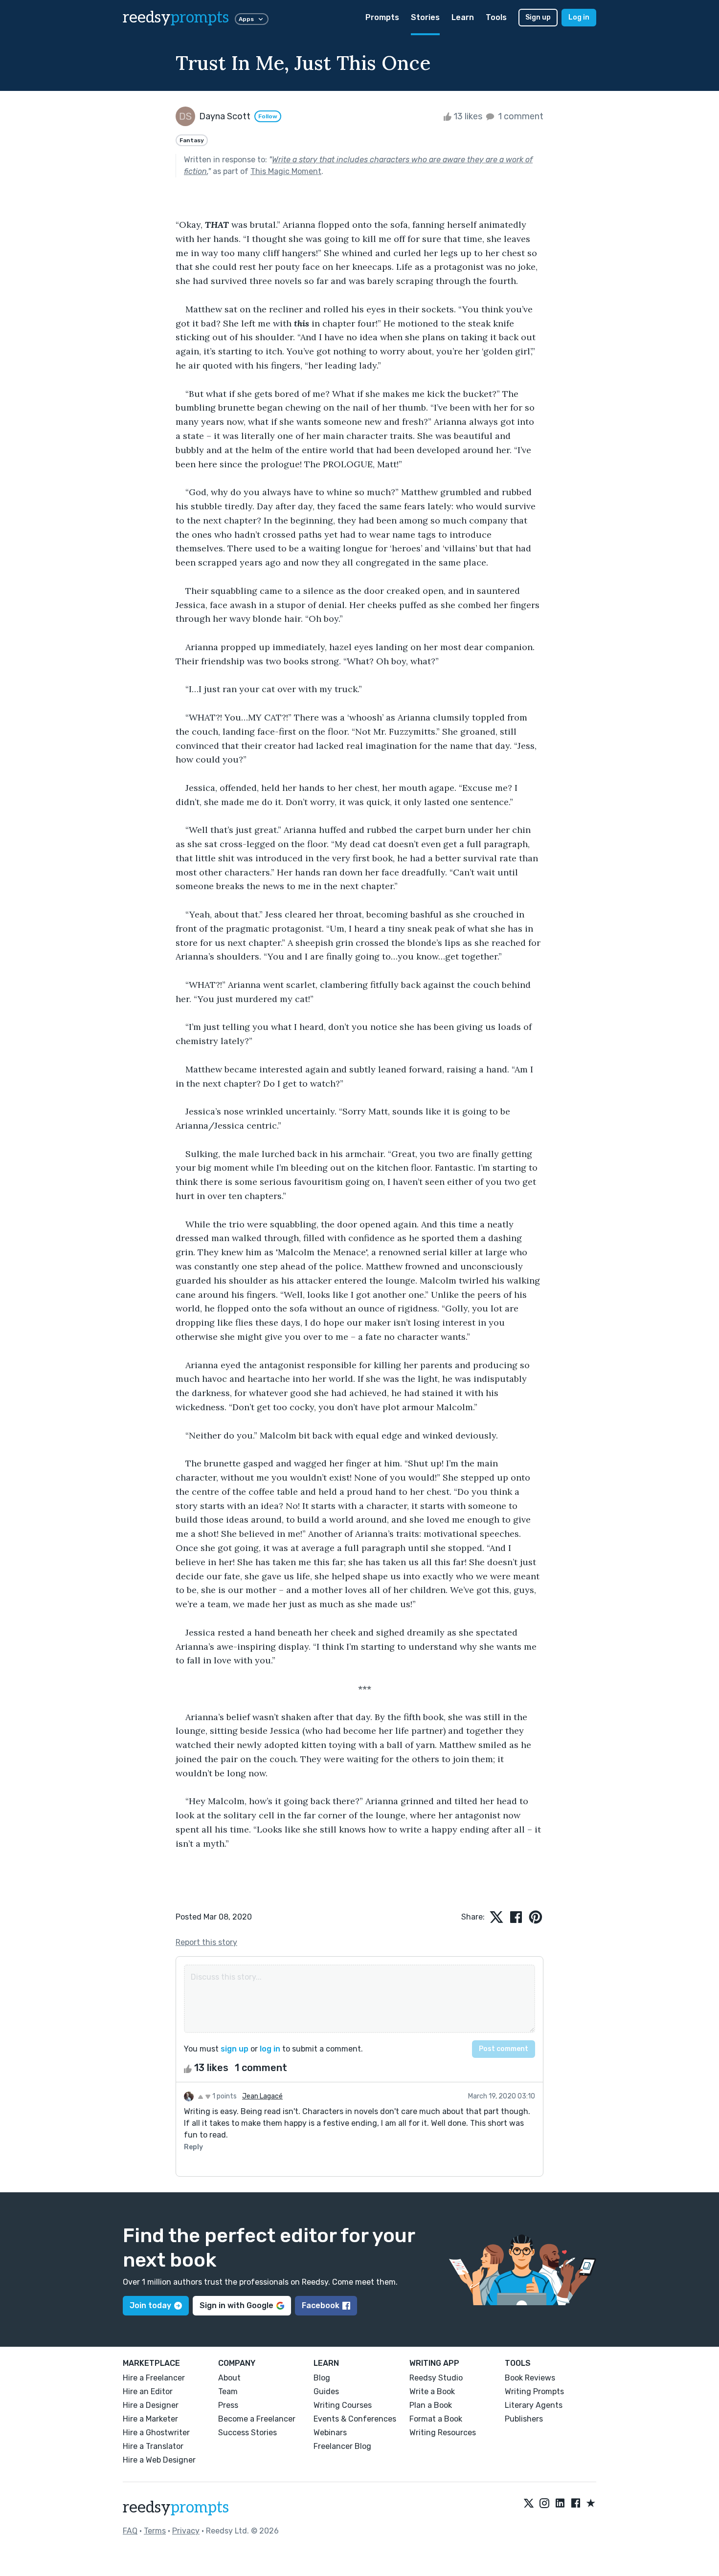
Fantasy (192, 140)
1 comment (520, 116)
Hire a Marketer (150, 2419)
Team (228, 2391)
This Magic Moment (286, 171)
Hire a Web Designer (159, 2460)
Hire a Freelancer (154, 2378)
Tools (496, 17)
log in (270, 2049)
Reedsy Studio (436, 2378)
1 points (224, 2096)
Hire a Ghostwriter (156, 2433)
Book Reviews (530, 2378)
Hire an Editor (148, 2391)
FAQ (130, 2531)
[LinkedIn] (560, 2504)
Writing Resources (443, 2433)
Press (228, 2405)
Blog (322, 2378)
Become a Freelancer (257, 2419)
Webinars (330, 2433)
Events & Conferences (355, 2419)
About (229, 2378)
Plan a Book (431, 2405)
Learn (463, 17)
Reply (193, 2147)
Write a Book (432, 2391)
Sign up (538, 17)
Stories (425, 17)
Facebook (321, 2305)
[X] (529, 2504)
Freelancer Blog (342, 2446)
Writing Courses (343, 2405)
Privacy (186, 2531)
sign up (235, 2049)
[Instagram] (544, 2504)
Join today (150, 2305)
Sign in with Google (236, 2305)
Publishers (524, 2419)
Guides (326, 2391)
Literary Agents (534, 2405)
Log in (579, 17)
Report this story (206, 1942)
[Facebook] (576, 2504)
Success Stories (247, 2433)
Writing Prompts (534, 2391)
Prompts (382, 17)
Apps (246, 19)
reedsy (176, 18)
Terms (155, 2531)
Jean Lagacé (262, 2096)
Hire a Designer (151, 2405)
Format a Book (436, 2419)
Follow (268, 116)
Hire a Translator (153, 2446)
